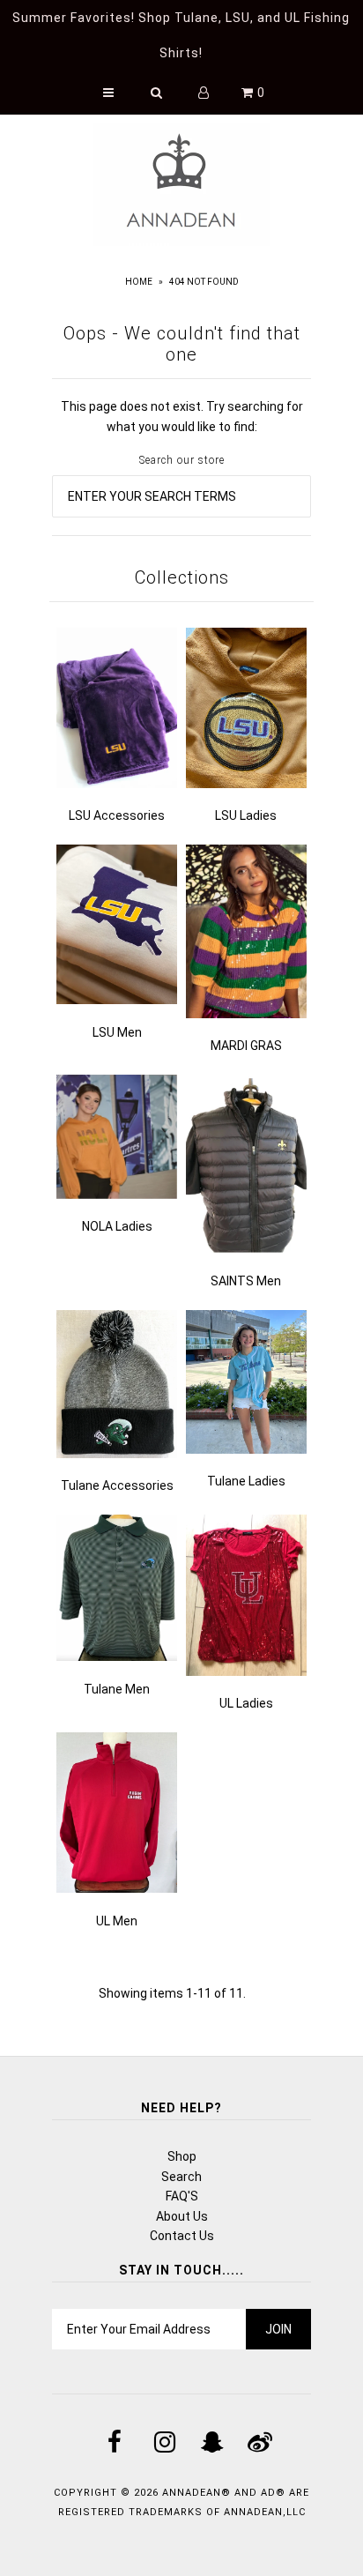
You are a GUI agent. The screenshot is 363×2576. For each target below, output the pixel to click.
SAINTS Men (246, 1281)
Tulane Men (117, 1689)
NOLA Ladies (117, 1226)
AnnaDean (192, 2493)
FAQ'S (182, 2196)
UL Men (117, 1921)
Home (139, 282)
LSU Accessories (117, 815)
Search (181, 2177)
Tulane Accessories (117, 1485)
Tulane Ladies (246, 1481)
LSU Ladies (246, 815)
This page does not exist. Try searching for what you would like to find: (182, 416)
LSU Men (117, 1032)
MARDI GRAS (246, 1046)
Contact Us (182, 2236)
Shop (182, 2156)
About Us (182, 2216)
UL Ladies (246, 1703)
